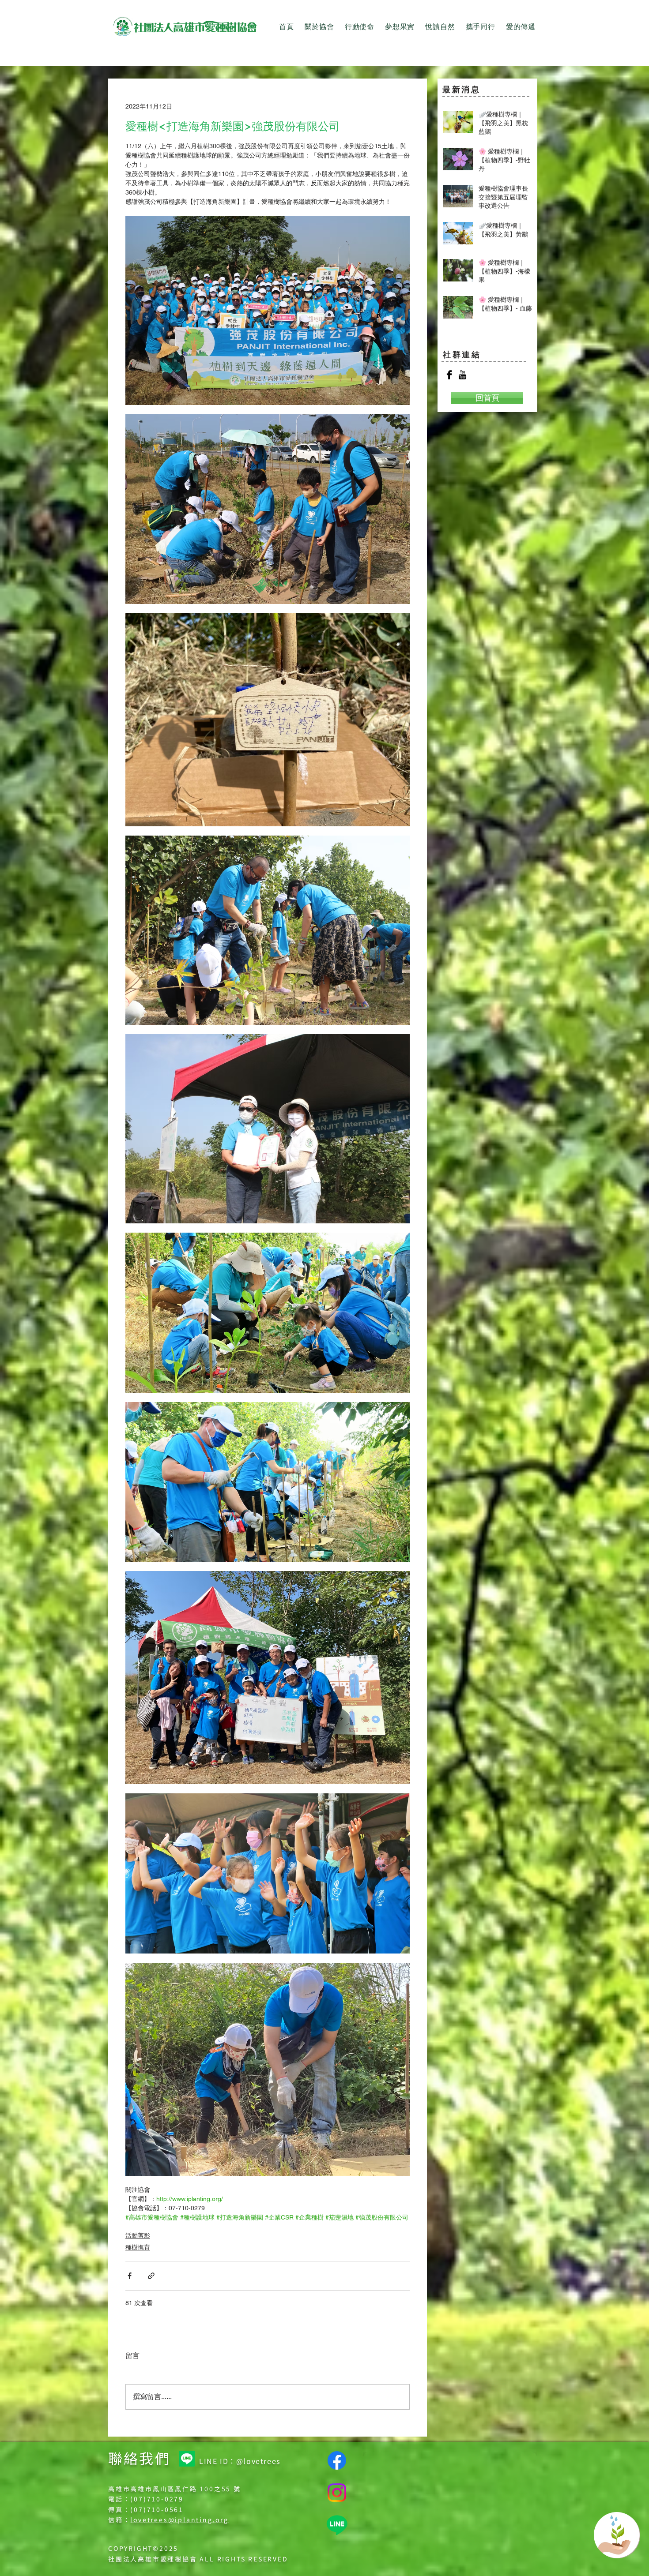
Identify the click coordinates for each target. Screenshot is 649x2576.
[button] (319, 27)
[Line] (187, 2459)
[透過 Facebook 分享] (130, 2276)
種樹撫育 (138, 2247)
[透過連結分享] (151, 2276)
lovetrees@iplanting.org (179, 2520)
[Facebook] (337, 2460)
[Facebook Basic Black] (449, 375)
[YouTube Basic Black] (462, 375)
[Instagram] (337, 2493)
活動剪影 (138, 2235)
